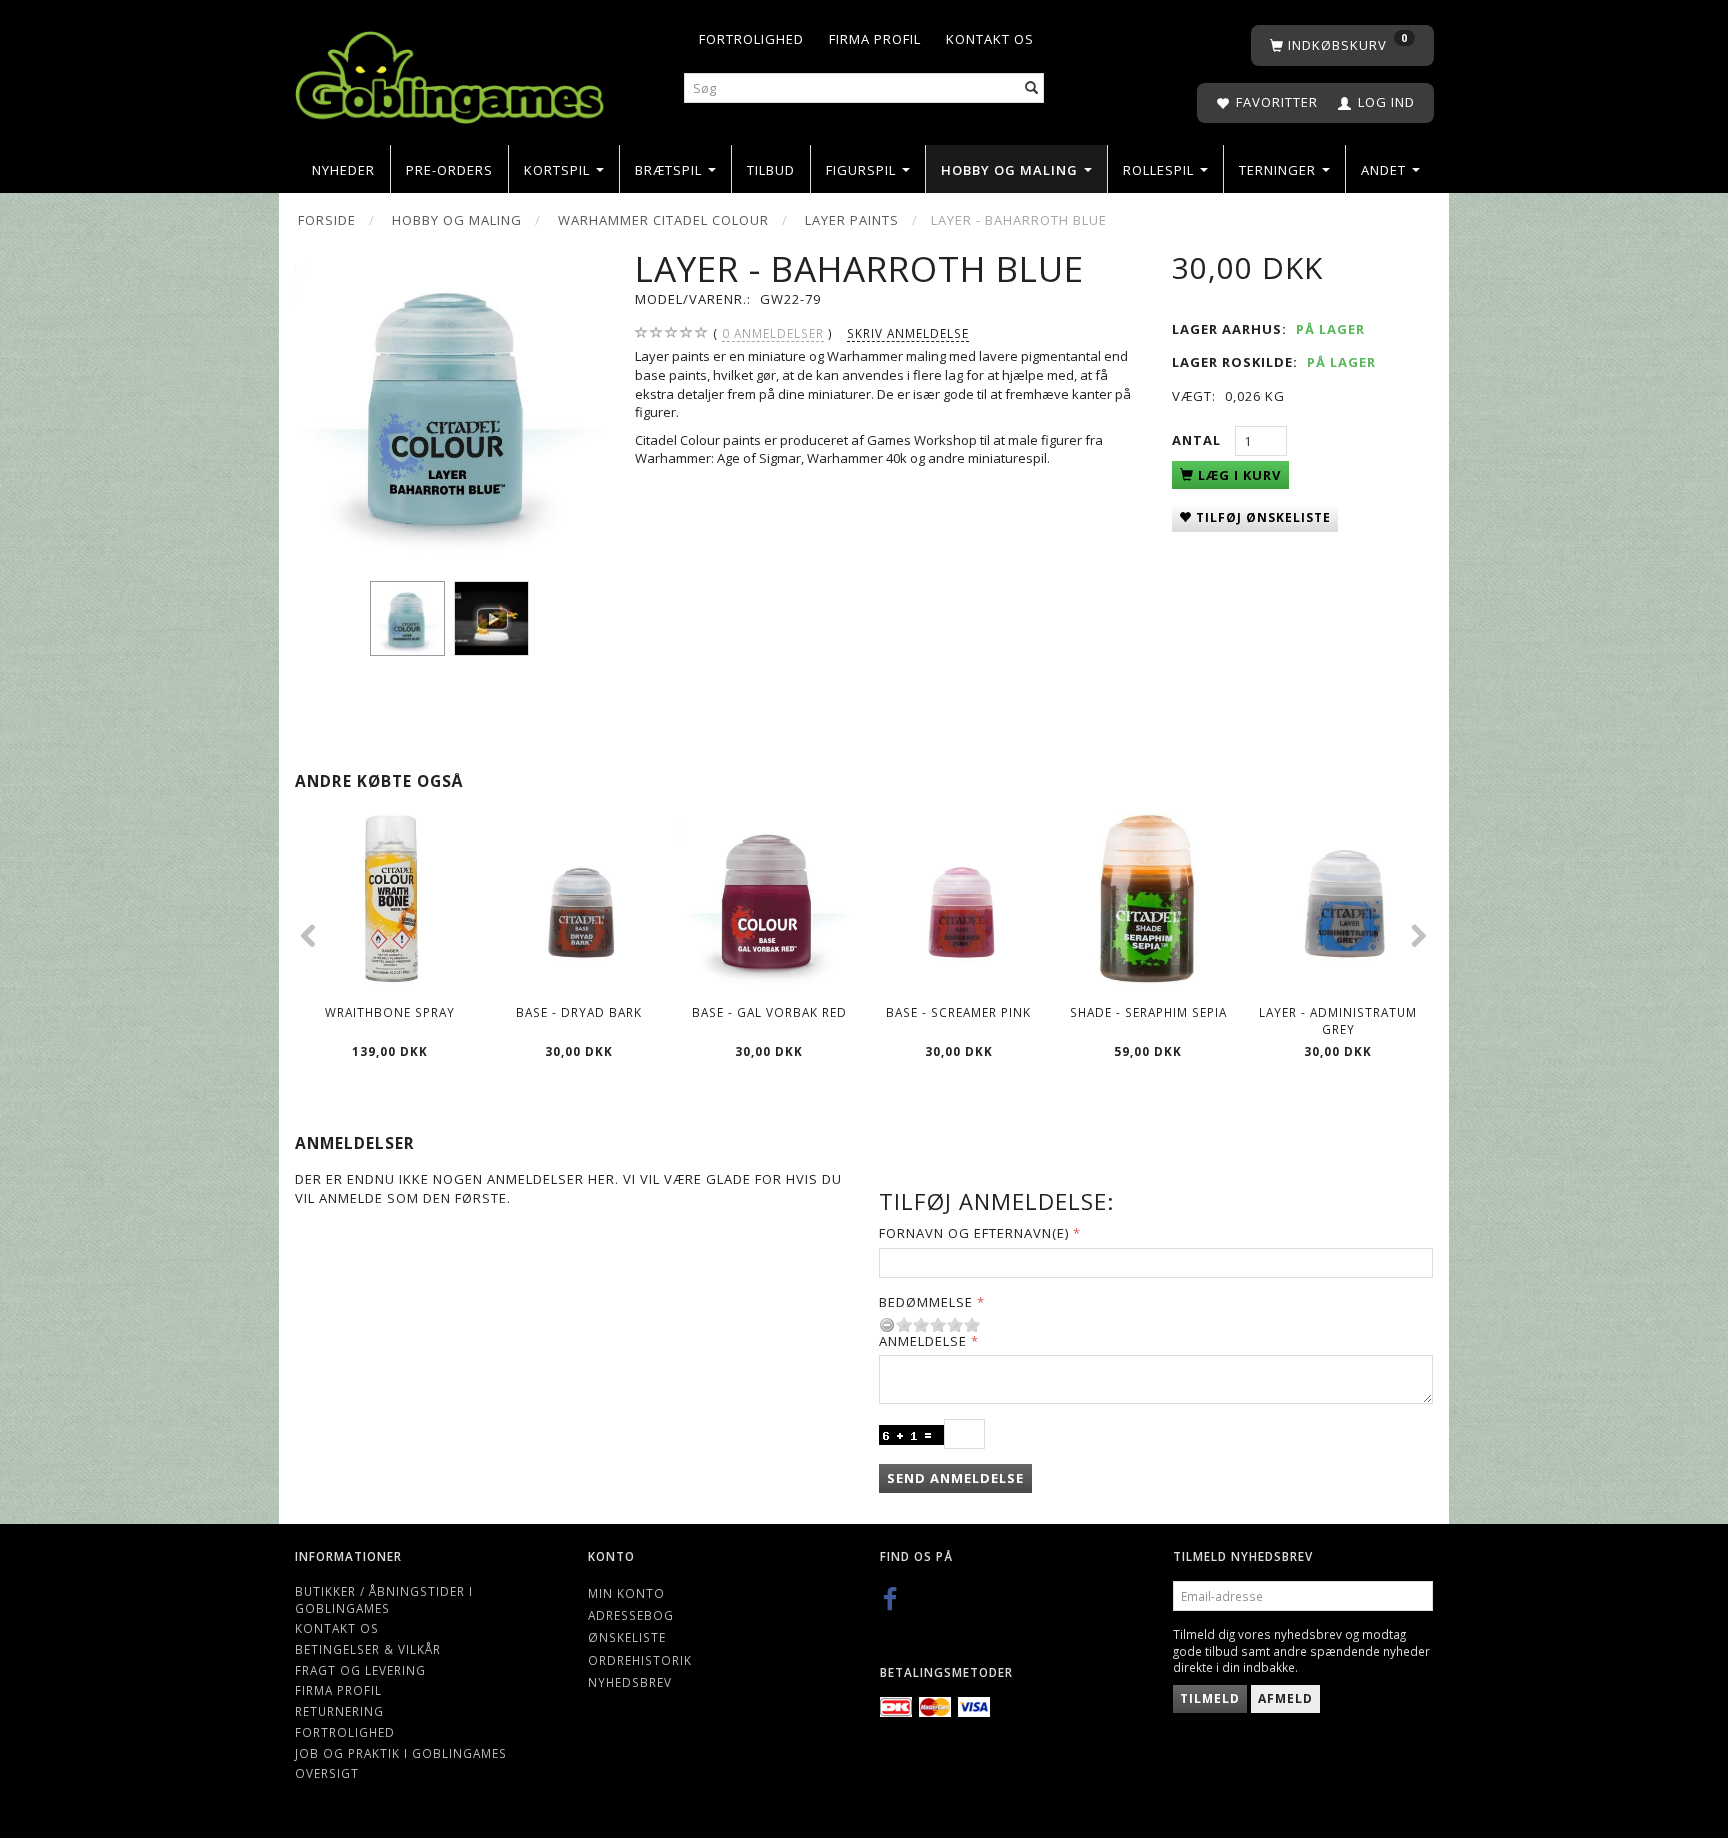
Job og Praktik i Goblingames (401, 1753)
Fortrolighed (751, 39)
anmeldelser (773, 333)
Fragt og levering (360, 1670)
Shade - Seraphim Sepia (1148, 1012)
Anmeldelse (923, 1341)
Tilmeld (1210, 1698)
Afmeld (1285, 1698)
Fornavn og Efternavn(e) (974, 1233)
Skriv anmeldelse (908, 333)
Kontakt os (990, 39)
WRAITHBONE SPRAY (390, 1012)
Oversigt (327, 1773)
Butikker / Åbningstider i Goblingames (384, 1599)
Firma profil (875, 39)
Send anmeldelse (955, 1478)
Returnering (339, 1711)
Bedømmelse (926, 1302)
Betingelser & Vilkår (368, 1649)
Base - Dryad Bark (579, 1012)
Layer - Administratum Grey (1338, 1020)
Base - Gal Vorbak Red (769, 1012)
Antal (1198, 440)
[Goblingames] (449, 72)
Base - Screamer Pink (958, 1012)
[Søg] (1032, 88)
